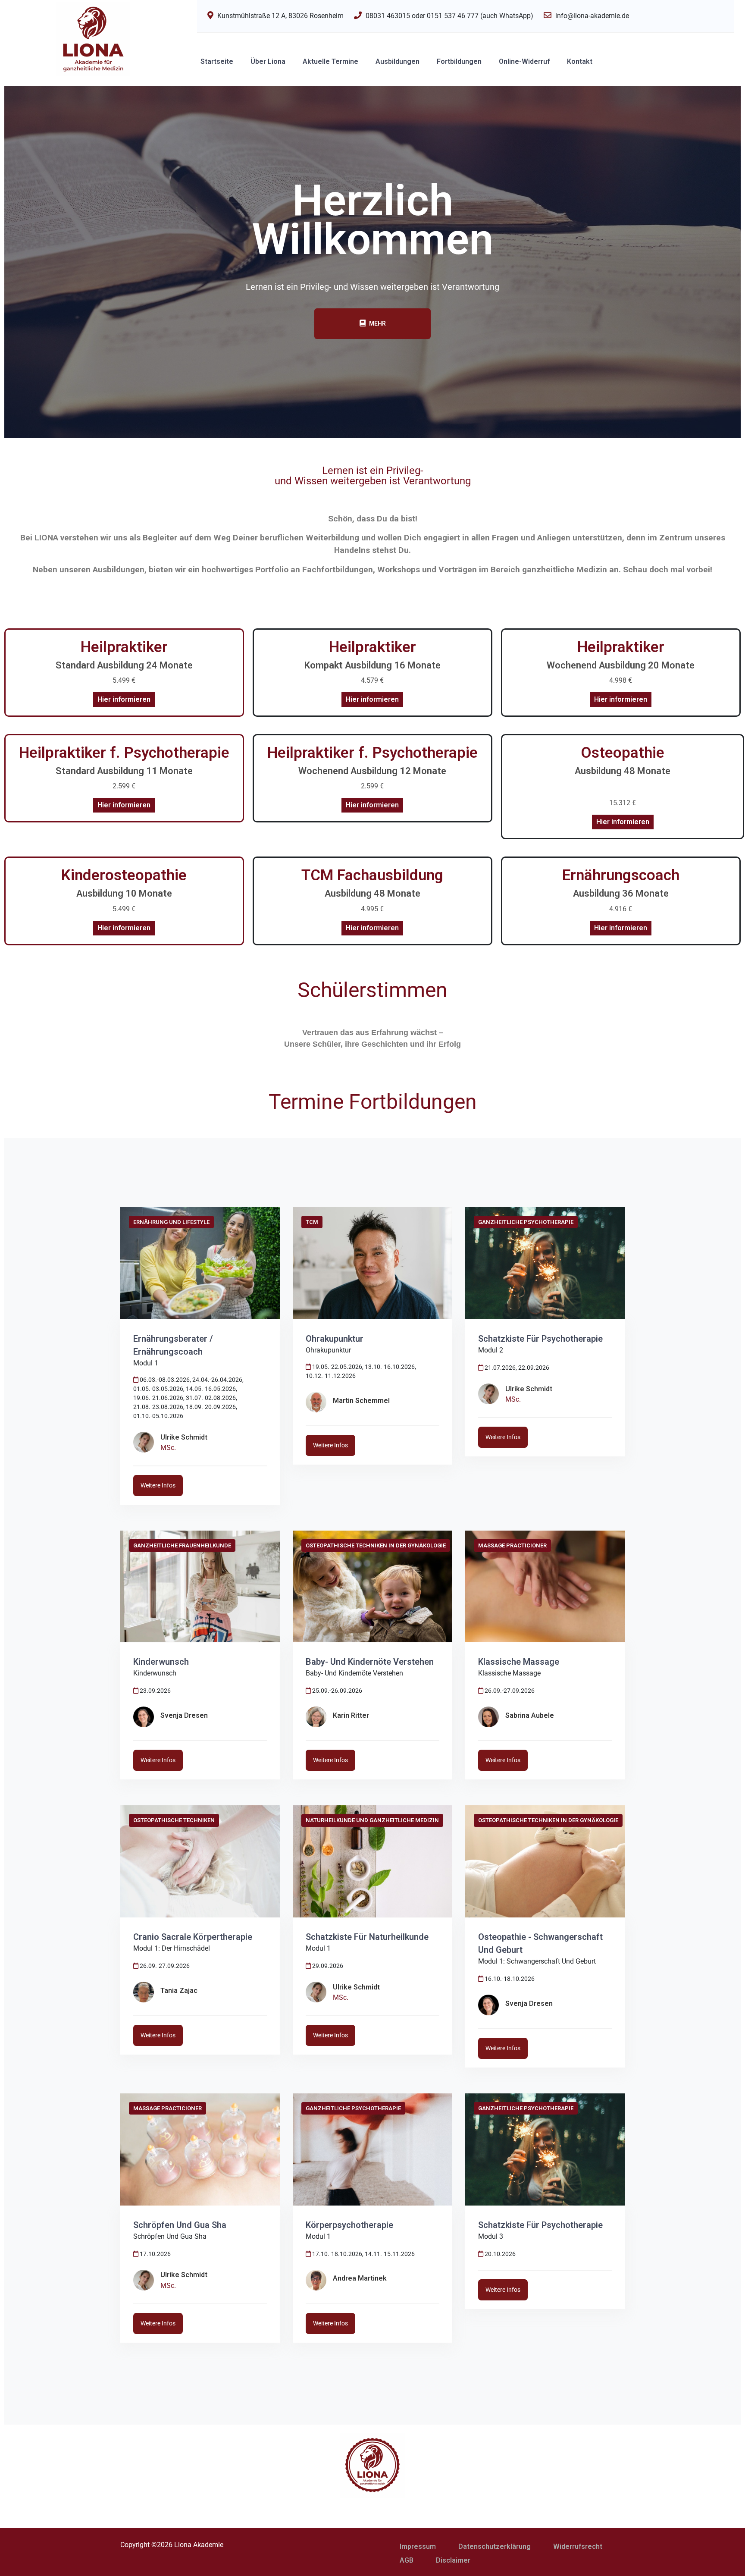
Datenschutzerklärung (495, 2546)
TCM (312, 1222)
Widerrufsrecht (578, 2546)
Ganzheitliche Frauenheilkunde (182, 1545)
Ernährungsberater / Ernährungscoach (173, 1345)
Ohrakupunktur (335, 1339)
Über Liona (268, 61)
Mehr (377, 323)
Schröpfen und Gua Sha (180, 2225)
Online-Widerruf (524, 61)
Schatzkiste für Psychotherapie (540, 1339)
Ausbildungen (398, 61)
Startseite (217, 61)
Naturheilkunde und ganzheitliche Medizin (372, 1820)
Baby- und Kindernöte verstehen (370, 1662)
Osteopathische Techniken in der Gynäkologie (376, 1545)
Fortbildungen (459, 61)
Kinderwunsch (161, 1662)
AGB (407, 2560)
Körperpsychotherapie (349, 2225)
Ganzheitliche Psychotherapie (526, 1222)
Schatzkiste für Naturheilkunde (367, 1937)
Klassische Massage (519, 1662)
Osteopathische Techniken (174, 1820)
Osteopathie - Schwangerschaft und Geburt (540, 1943)
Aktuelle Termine (330, 61)
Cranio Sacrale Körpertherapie (193, 1937)
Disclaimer (453, 2560)
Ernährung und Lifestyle (171, 1222)
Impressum (418, 2546)
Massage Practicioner (512, 1545)
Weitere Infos (158, 1485)
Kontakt (580, 61)
